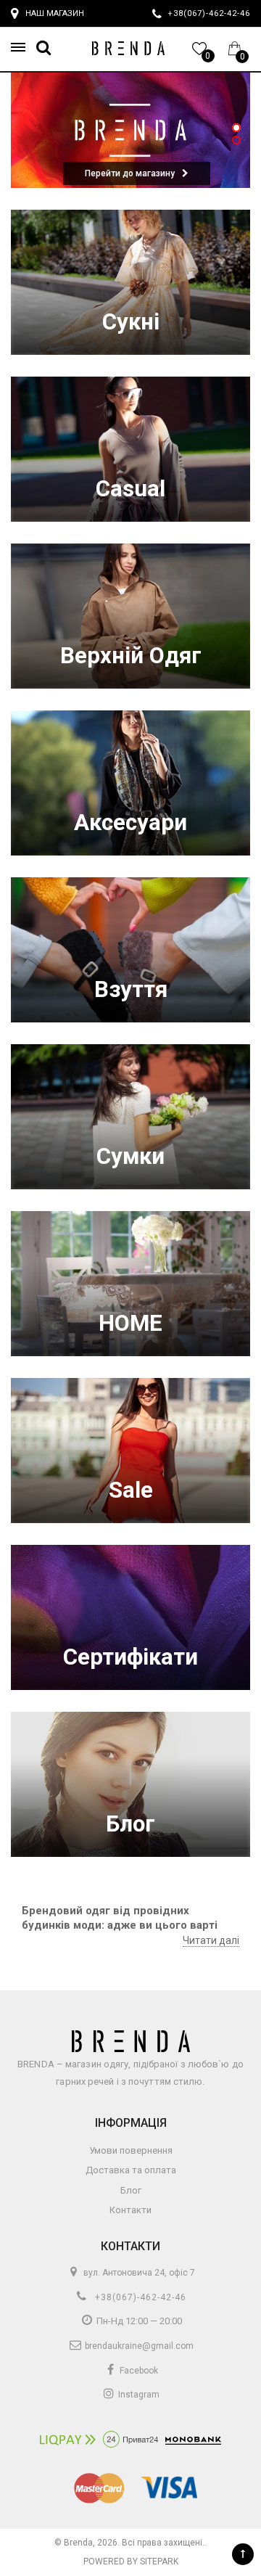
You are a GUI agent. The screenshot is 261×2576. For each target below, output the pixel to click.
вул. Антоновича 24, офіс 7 (138, 2273)
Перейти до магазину (130, 173)
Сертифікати (130, 1657)
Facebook (138, 2371)
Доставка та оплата (131, 2170)
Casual (130, 489)
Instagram (138, 2395)
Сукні (131, 322)
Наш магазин (55, 13)
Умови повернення (131, 2150)
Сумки (130, 1156)
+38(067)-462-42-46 (139, 2297)
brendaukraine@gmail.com (138, 2346)
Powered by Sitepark (131, 2561)
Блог (130, 1824)
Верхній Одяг (131, 656)
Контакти (130, 2210)
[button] (22, 48)
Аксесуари (130, 823)
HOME (130, 1323)
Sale (131, 1490)
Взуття (131, 989)
